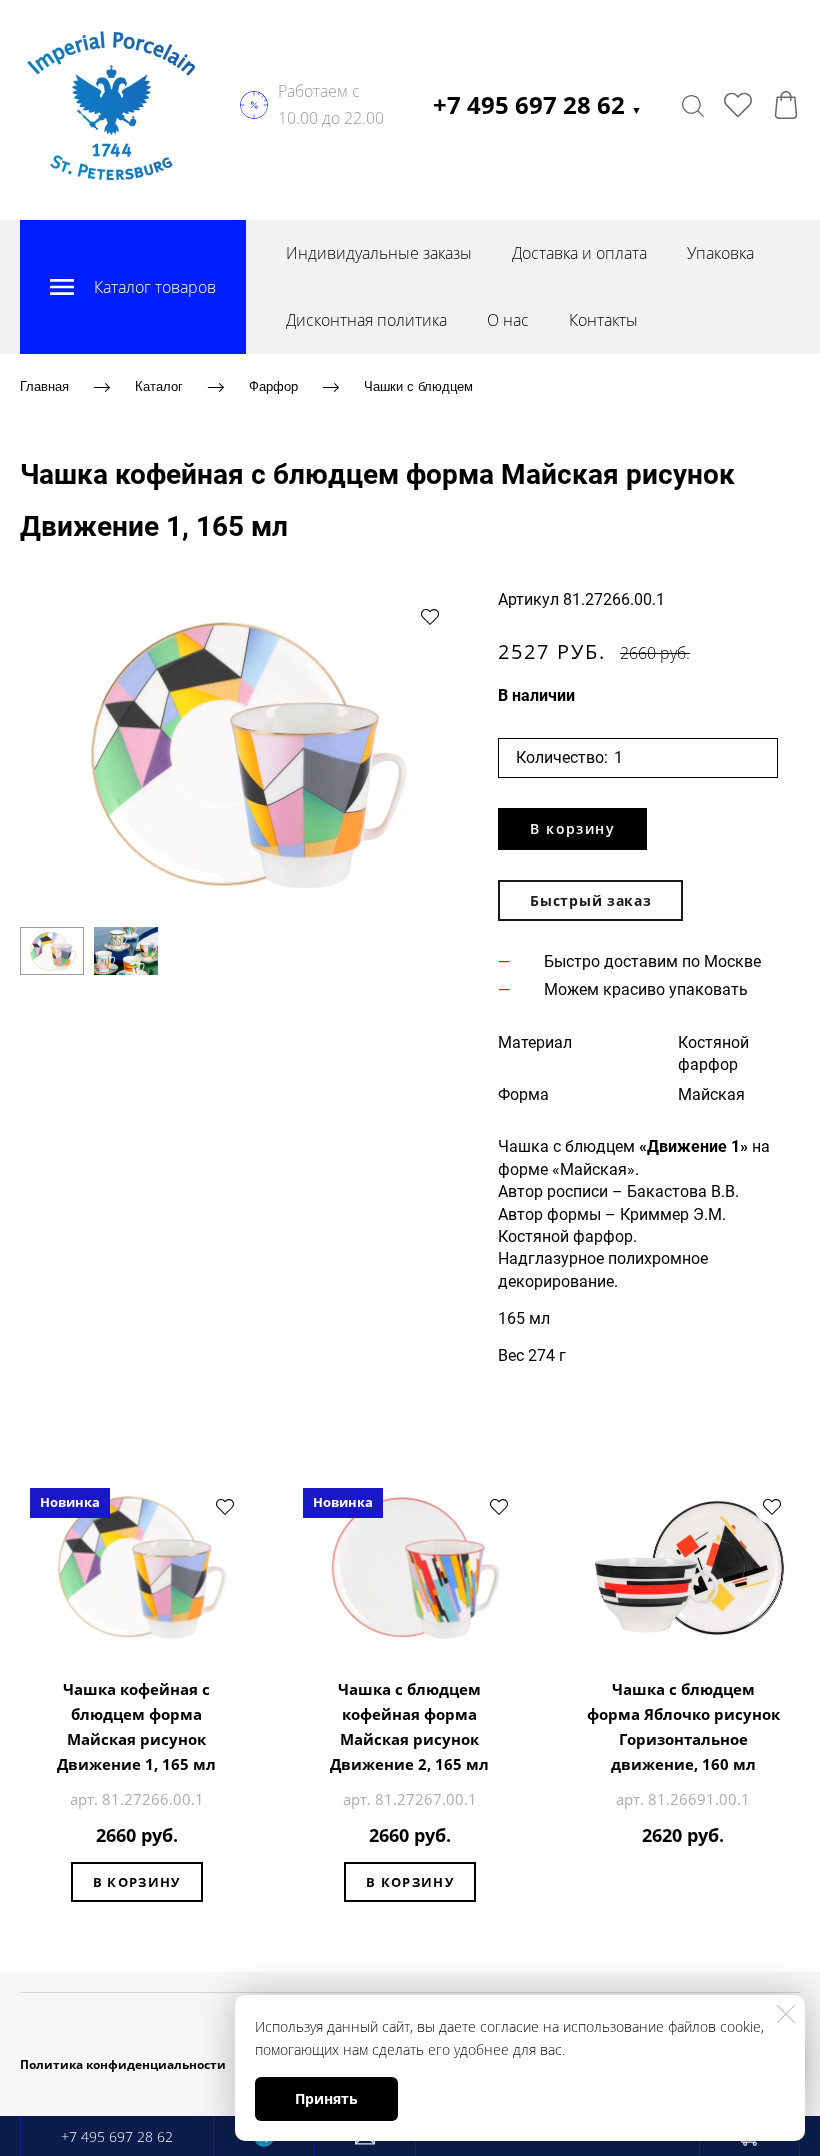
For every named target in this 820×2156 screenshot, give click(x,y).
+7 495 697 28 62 (537, 104)
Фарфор (273, 386)
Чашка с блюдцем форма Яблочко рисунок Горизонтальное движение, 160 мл (683, 1726)
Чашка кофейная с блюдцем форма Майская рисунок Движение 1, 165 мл (136, 1726)
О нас (508, 320)
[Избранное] (738, 105)
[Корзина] (786, 105)
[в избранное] (430, 616)
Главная (44, 386)
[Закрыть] (786, 2014)
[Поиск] (693, 105)
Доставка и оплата (579, 253)
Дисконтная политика (366, 320)
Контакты (603, 320)
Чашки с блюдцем (418, 386)
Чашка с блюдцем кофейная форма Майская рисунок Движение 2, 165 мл (409, 1726)
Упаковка (720, 253)
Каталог (159, 386)
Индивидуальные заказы (379, 253)
